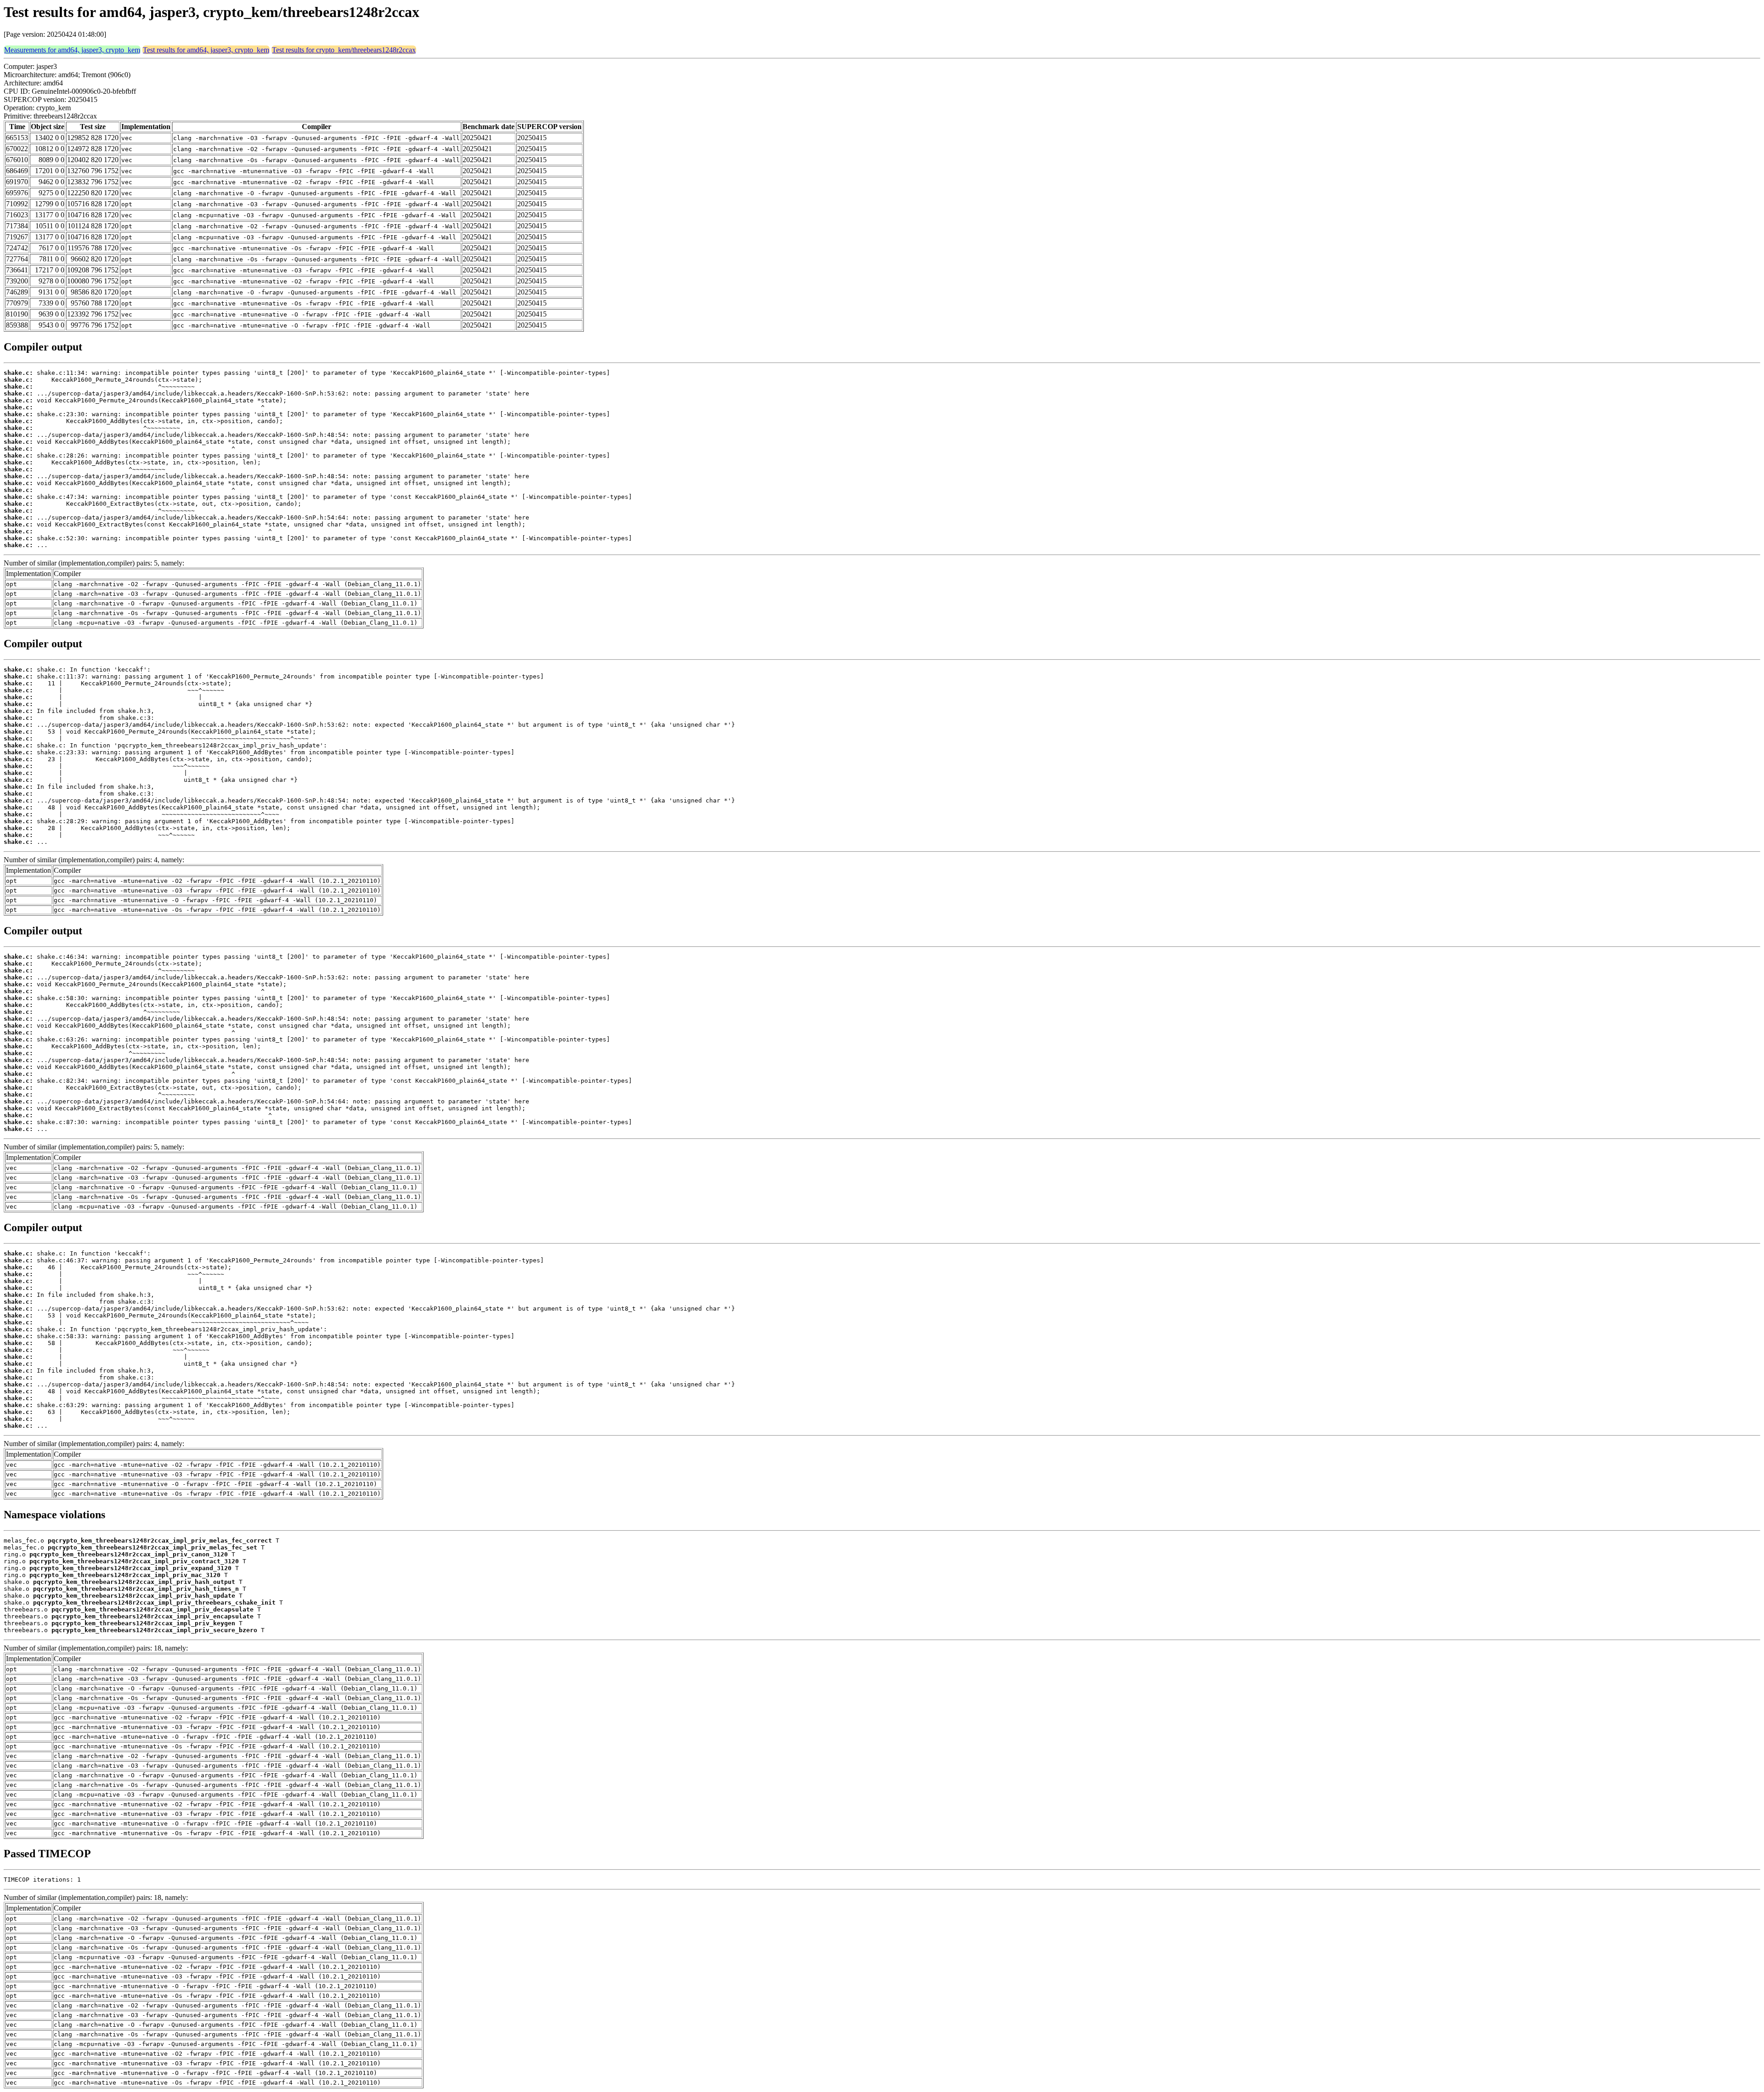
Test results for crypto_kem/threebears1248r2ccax (344, 50)
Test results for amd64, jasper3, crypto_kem (206, 50)
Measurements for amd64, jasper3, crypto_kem (72, 50)
